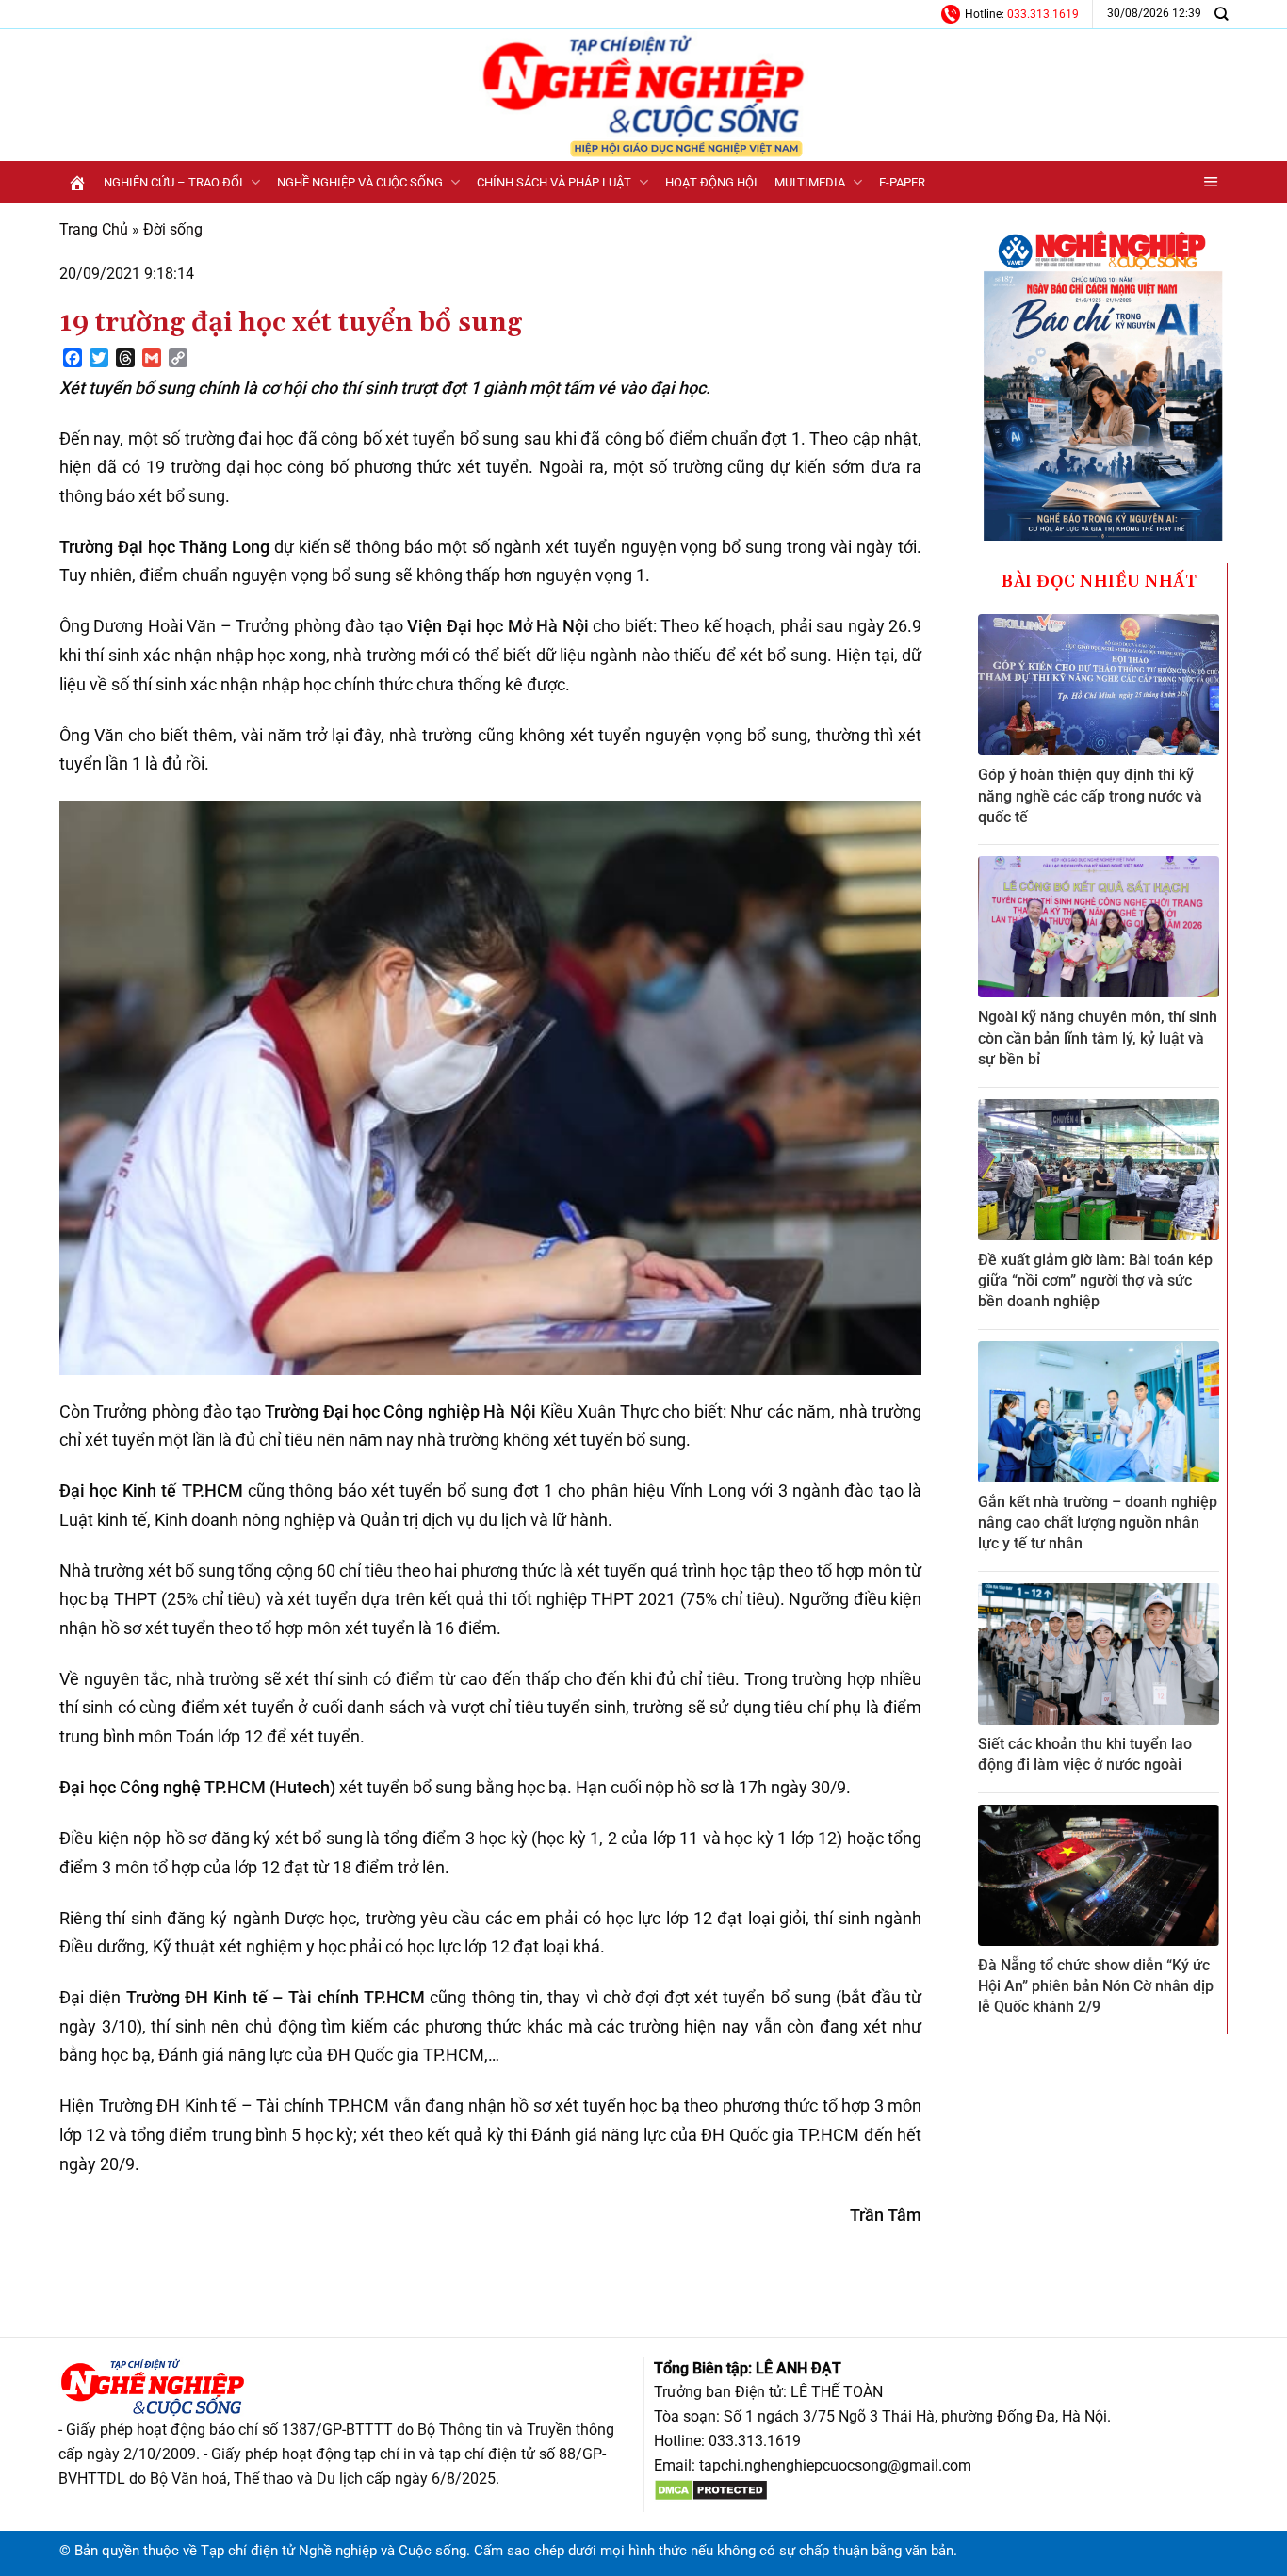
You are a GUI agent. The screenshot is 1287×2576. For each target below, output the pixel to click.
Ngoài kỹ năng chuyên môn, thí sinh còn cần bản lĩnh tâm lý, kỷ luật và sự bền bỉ (1098, 1038)
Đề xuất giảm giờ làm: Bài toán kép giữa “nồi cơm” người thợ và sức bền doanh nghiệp (1095, 1281)
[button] (1211, 182)
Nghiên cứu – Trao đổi (173, 182)
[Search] (1221, 14)
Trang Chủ (94, 229)
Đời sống (173, 229)
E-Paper (902, 182)
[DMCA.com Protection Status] (711, 2490)
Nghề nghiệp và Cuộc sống (360, 182)
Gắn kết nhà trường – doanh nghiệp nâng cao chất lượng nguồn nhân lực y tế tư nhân (1098, 1523)
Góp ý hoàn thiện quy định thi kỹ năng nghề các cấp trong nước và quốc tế (1090, 796)
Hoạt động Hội (711, 182)
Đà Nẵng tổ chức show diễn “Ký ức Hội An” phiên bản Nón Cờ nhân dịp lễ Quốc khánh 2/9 (1096, 1986)
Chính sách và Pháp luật (554, 182)
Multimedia (810, 182)
